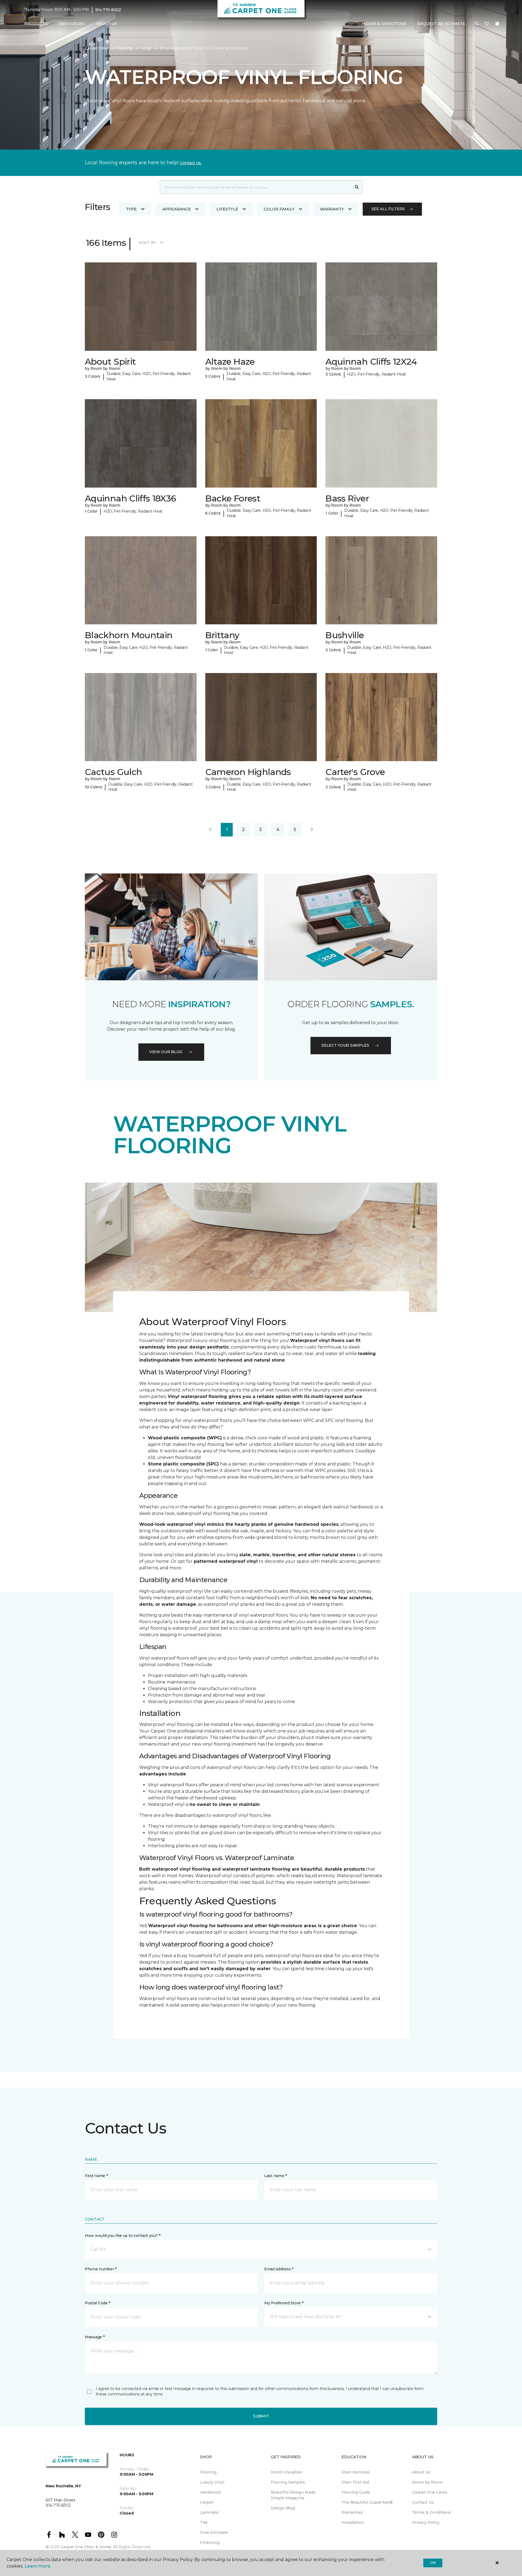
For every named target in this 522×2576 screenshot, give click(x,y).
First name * (96, 2176)
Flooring (125, 48)
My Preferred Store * (284, 2303)
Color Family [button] (279, 209)
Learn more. (38, 2566)
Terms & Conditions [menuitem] (432, 2512)
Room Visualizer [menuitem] (287, 2472)
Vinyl (146, 48)
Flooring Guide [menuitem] (356, 2492)
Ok (433, 2563)
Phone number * (101, 2269)
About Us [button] (106, 24)
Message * (95, 2337)
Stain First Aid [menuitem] (355, 2482)
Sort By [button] (147, 243)
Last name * (276, 2176)
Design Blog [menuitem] (283, 2508)
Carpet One (96, 48)
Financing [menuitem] (210, 2543)
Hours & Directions (384, 24)
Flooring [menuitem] (208, 2472)
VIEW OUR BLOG (166, 1052)
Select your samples (345, 1045)
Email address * (279, 2269)
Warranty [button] (332, 209)
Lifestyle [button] (227, 209)
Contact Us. (191, 163)
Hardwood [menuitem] (210, 2492)
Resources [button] (72, 24)
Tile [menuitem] (204, 2522)
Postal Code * (97, 2303)
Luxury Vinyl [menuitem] (212, 2482)
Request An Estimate (441, 24)
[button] (477, 24)
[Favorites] (487, 24)
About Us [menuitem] (421, 2472)
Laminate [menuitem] (209, 2512)
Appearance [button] (177, 209)
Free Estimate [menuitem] (214, 2532)
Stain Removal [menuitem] (356, 2472)
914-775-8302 (108, 10)
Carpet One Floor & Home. (86, 2547)
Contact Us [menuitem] (423, 2502)
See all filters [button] (388, 209)
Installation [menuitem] (353, 2522)
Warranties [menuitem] (352, 2512)
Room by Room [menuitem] (427, 2482)
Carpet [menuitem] (207, 2502)
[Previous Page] (210, 830)
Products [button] (36, 24)
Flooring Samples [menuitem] (288, 2482)
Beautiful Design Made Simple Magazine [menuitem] (293, 2495)
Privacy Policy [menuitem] (426, 2522)
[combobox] (256, 187)
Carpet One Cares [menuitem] (430, 2492)
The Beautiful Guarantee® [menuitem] (367, 2502)
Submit (261, 2416)
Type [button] (131, 209)
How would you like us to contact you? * (123, 2236)
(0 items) (497, 24)
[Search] (357, 187)
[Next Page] (312, 830)
